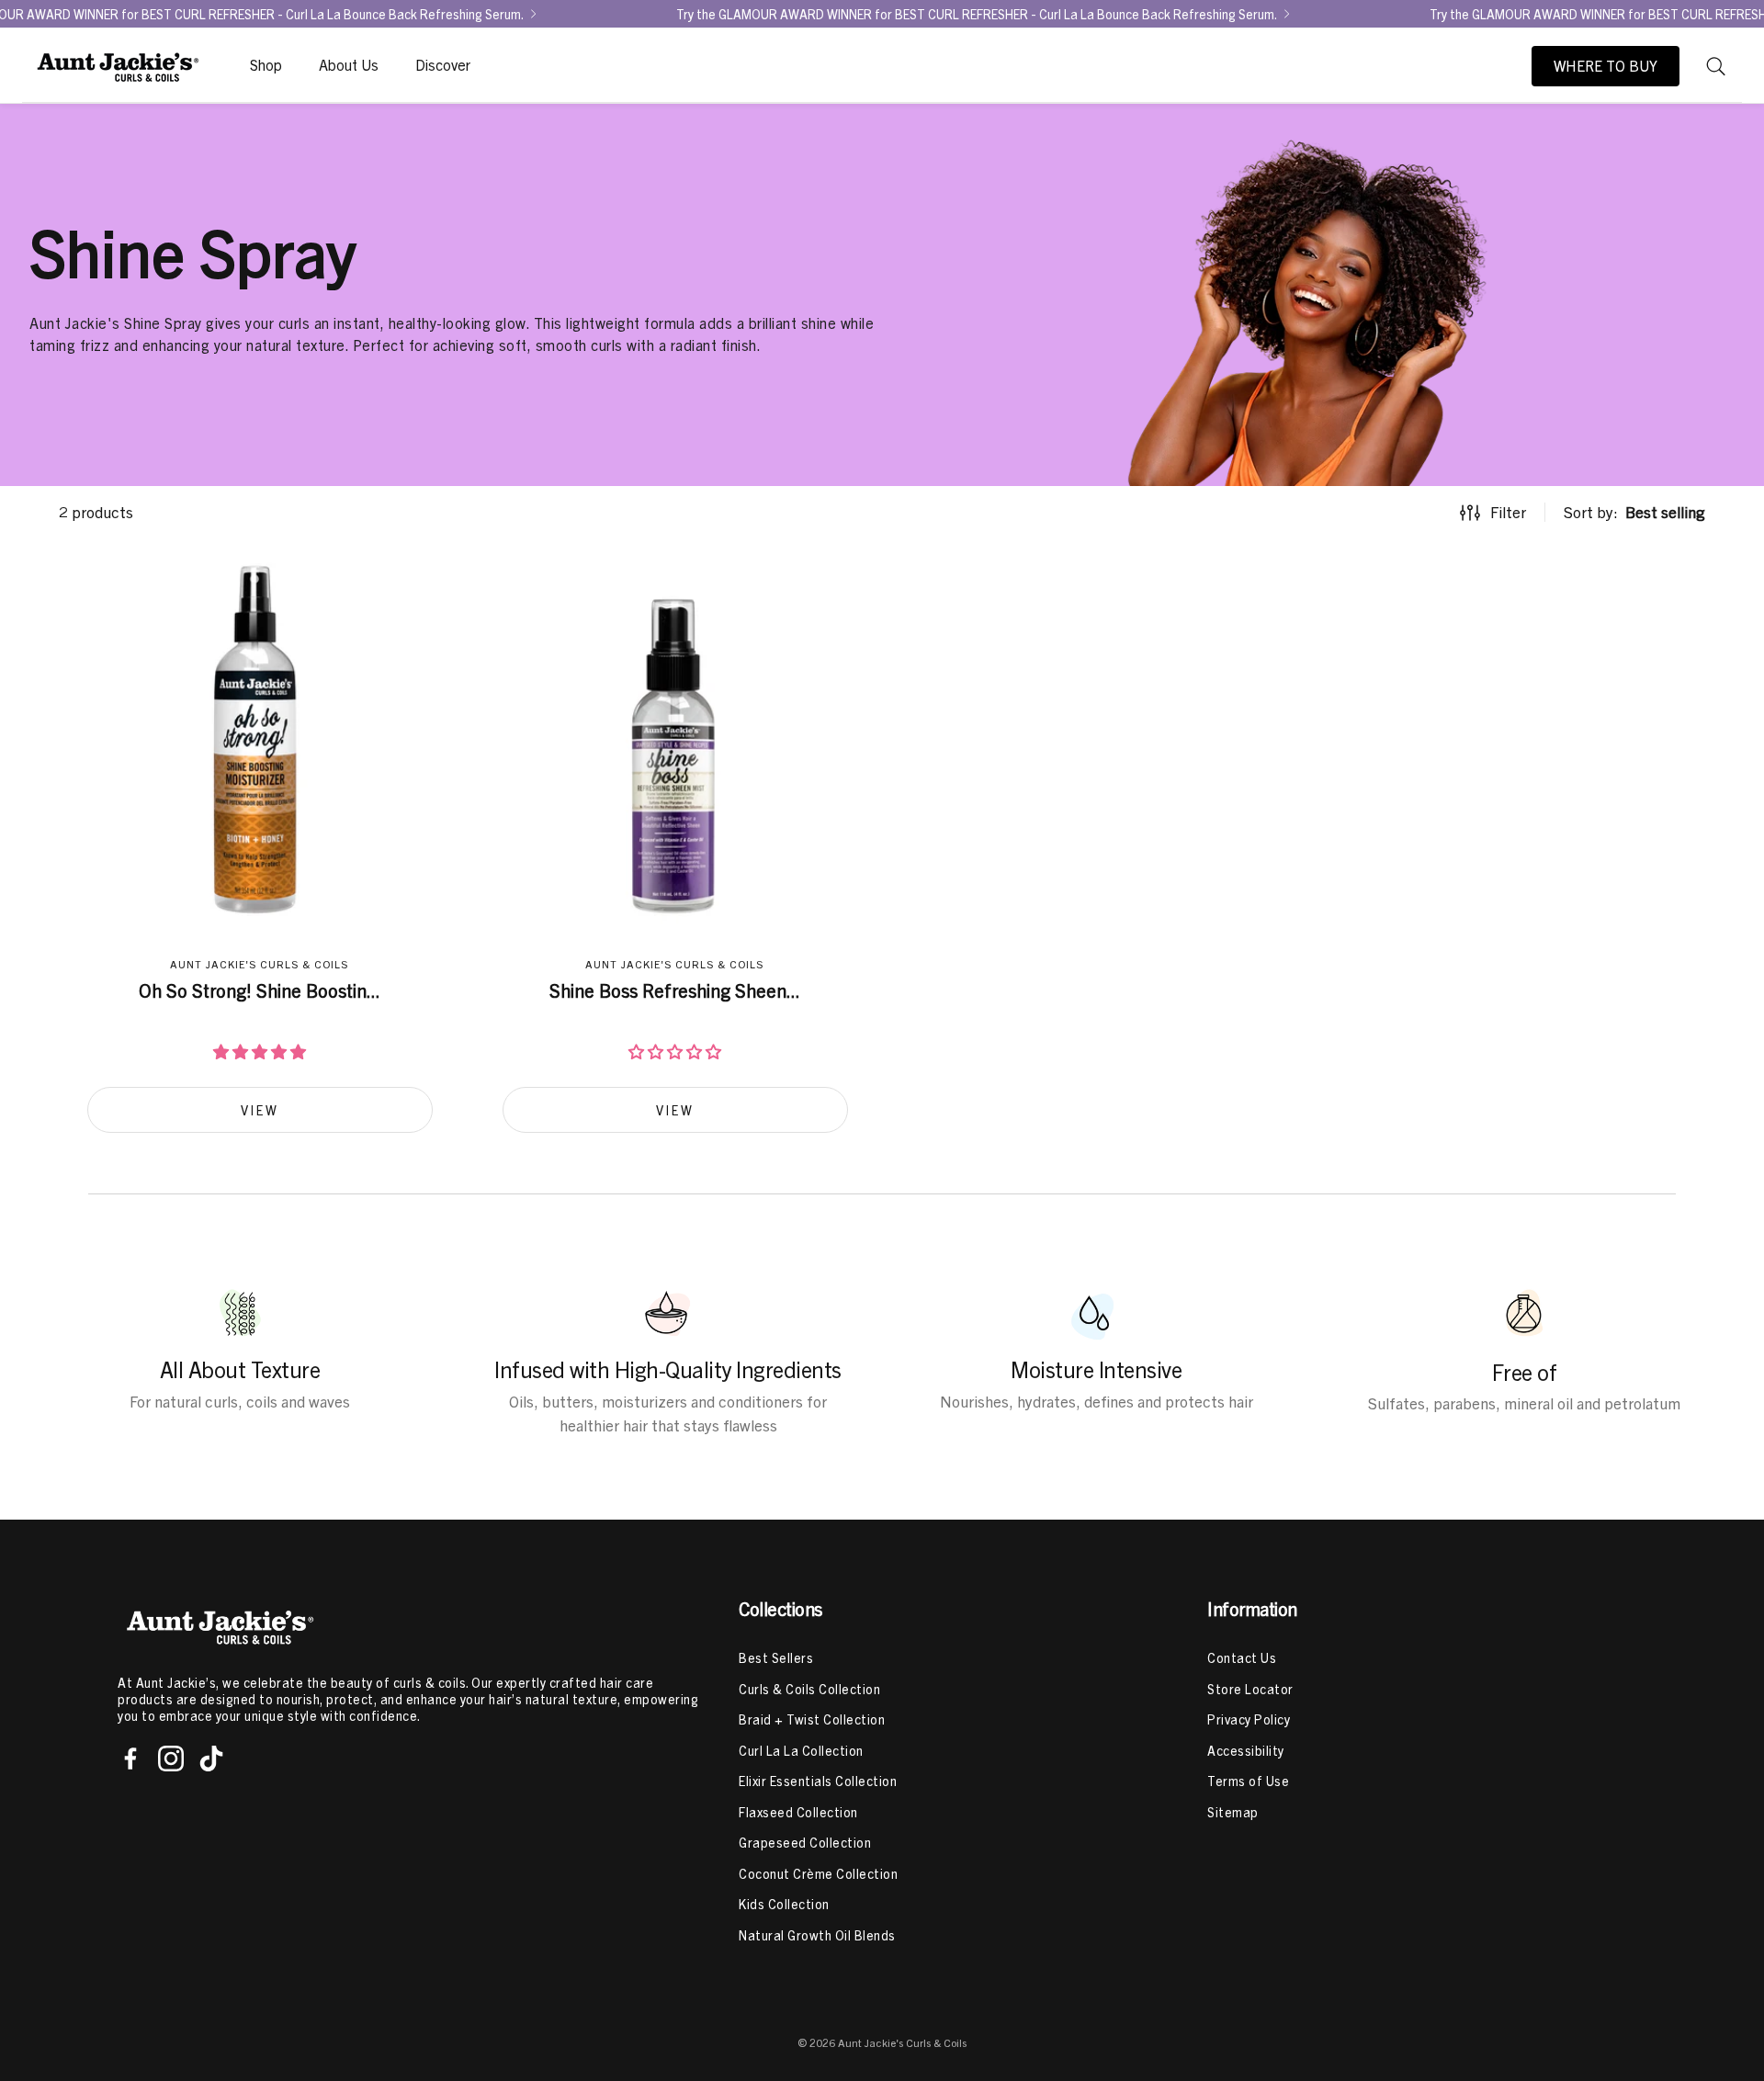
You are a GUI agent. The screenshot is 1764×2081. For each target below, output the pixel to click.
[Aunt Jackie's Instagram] (171, 1759)
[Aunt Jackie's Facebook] (130, 1759)
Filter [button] (1508, 512)
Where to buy (1606, 66)
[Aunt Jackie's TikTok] (211, 1759)
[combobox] (1634, 513)
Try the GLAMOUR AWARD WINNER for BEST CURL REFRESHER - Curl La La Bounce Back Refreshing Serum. (977, 14)
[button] (1716, 66)
